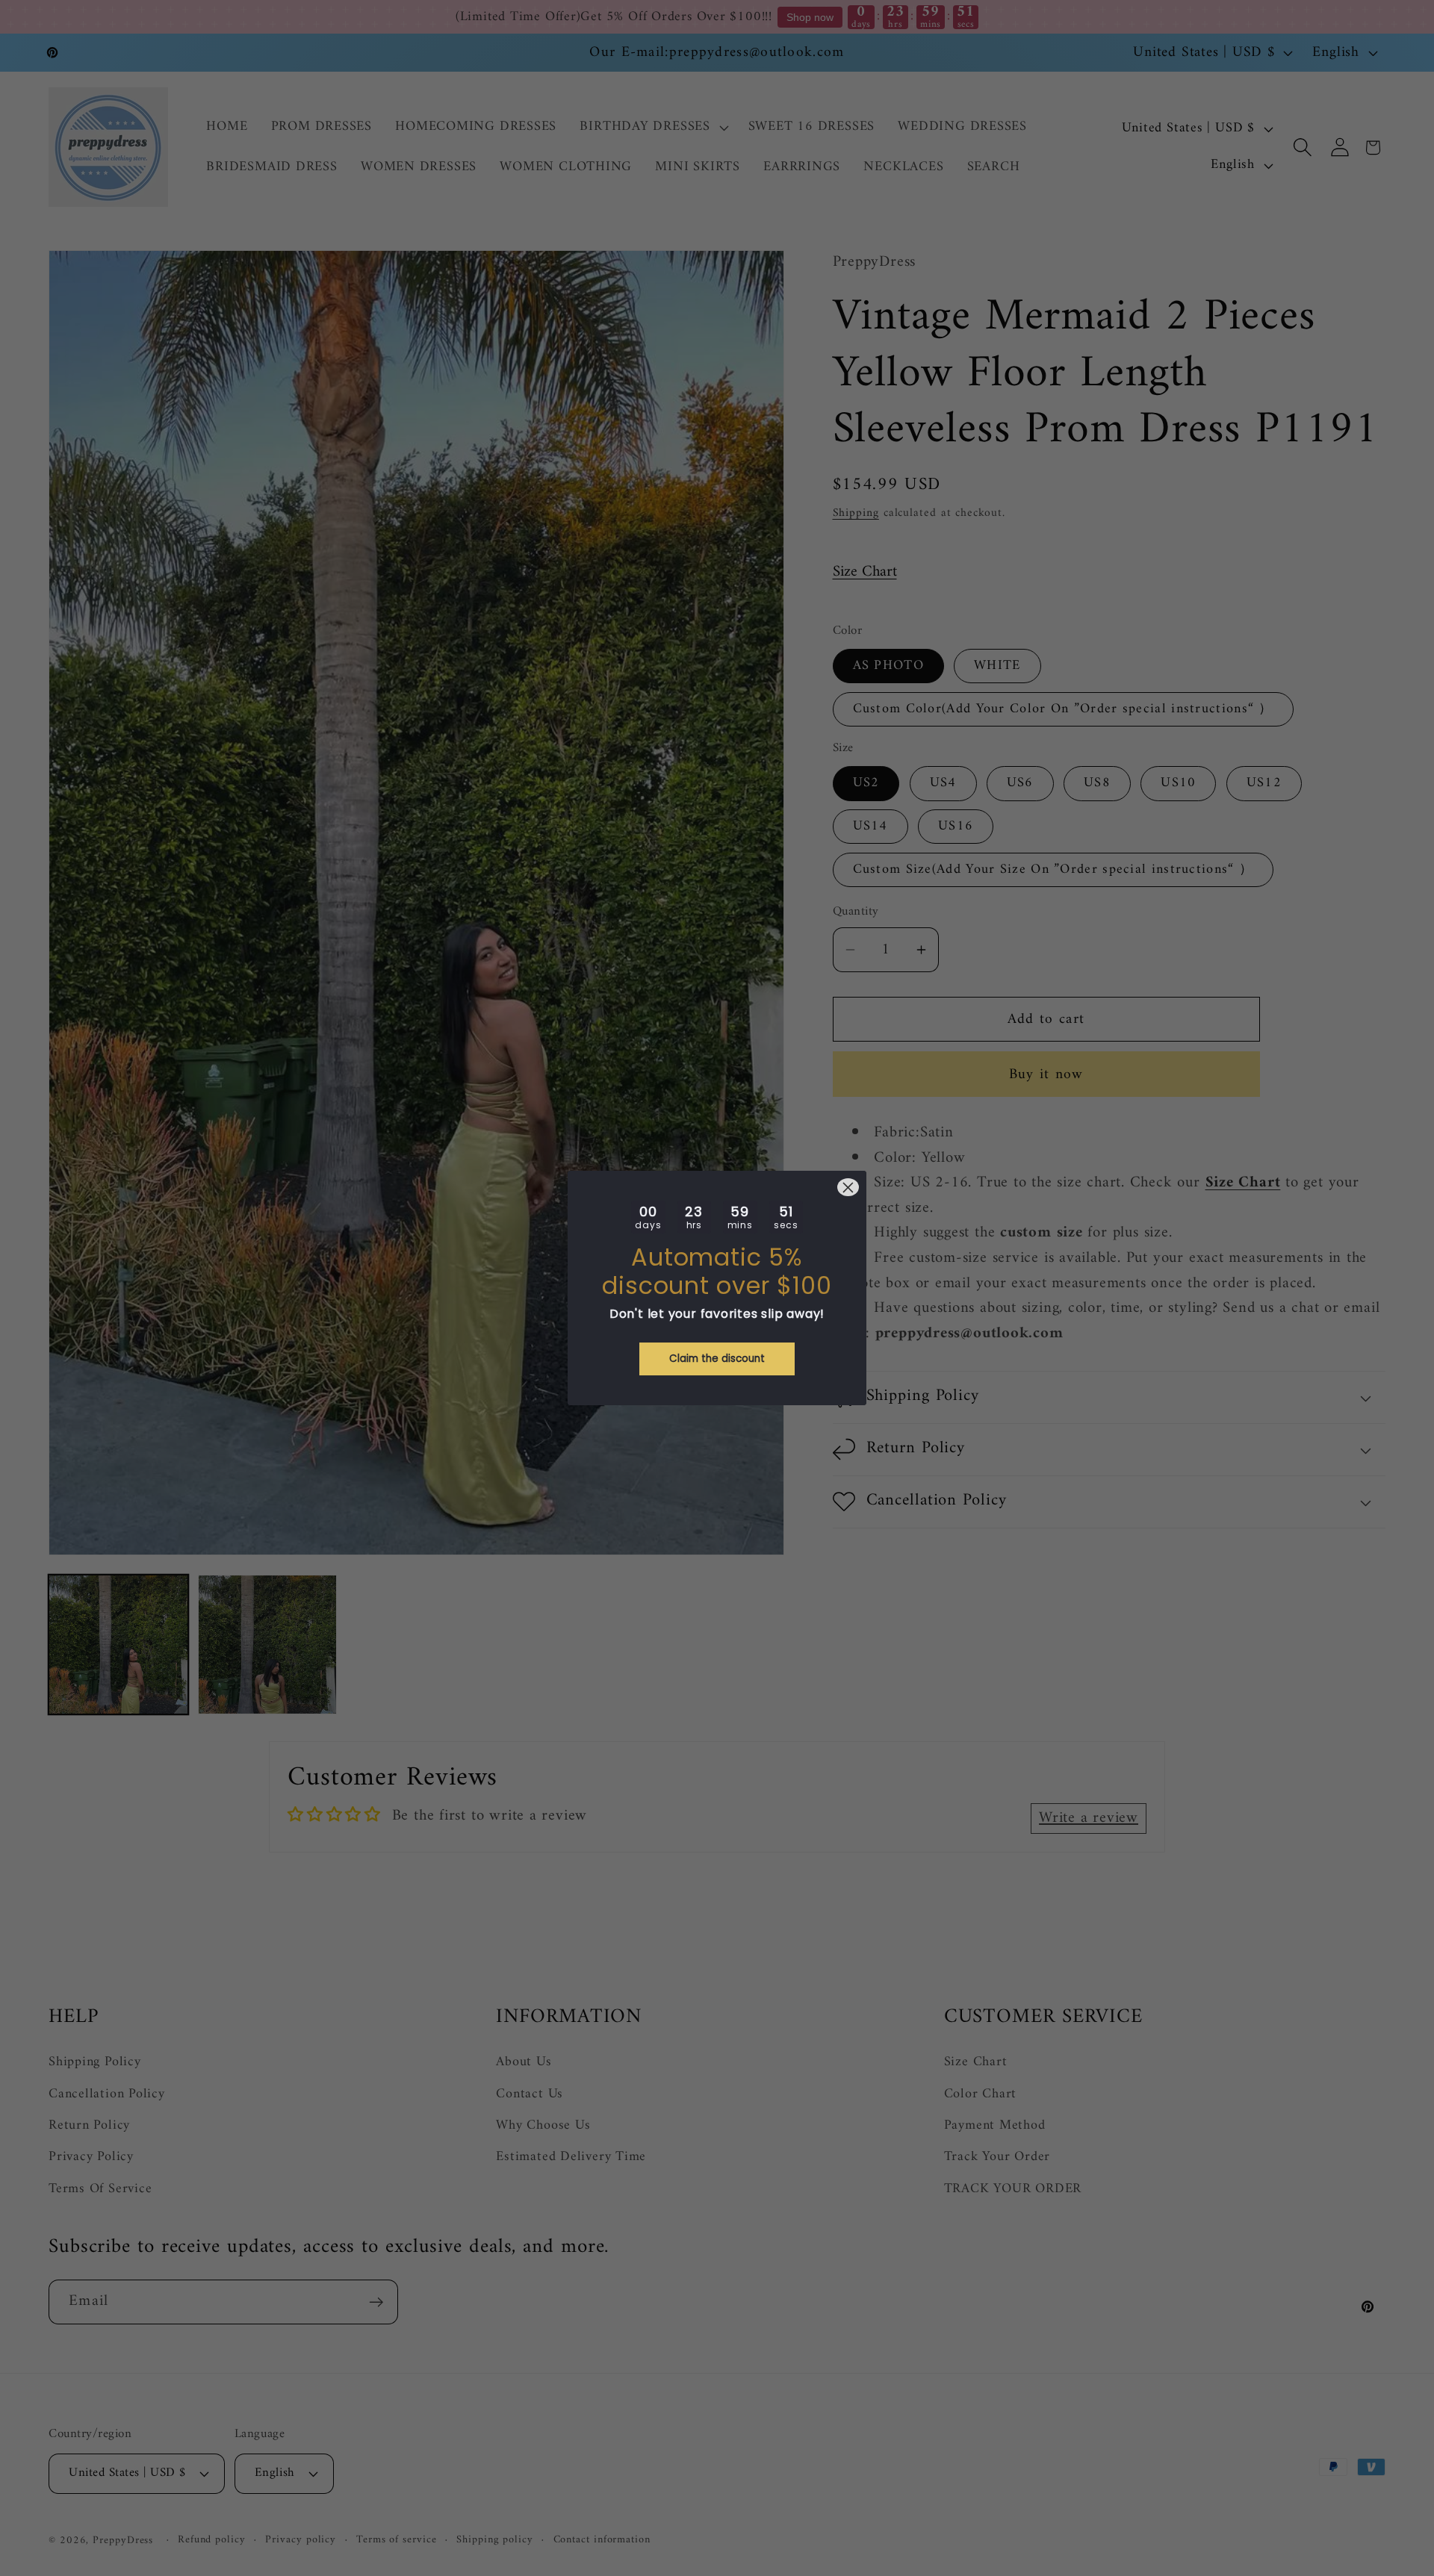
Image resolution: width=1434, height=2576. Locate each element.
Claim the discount (717, 1359)
